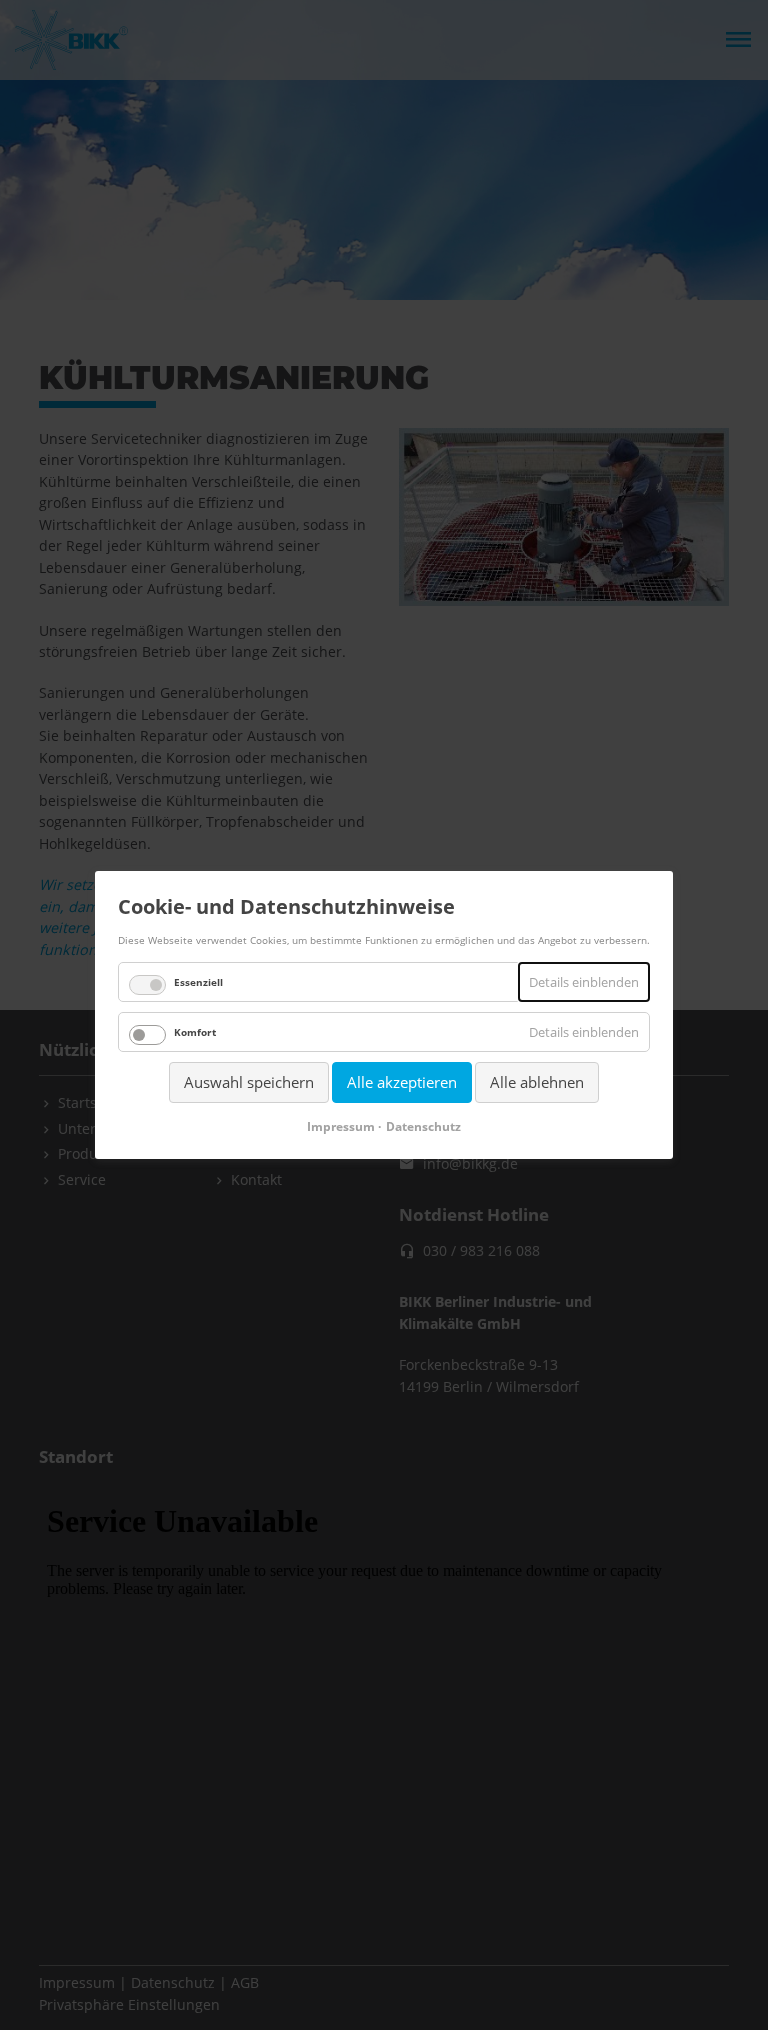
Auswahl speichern (249, 1082)
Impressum (341, 1126)
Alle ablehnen (537, 1082)
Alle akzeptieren (402, 1082)
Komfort (195, 1032)
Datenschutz (423, 1126)
